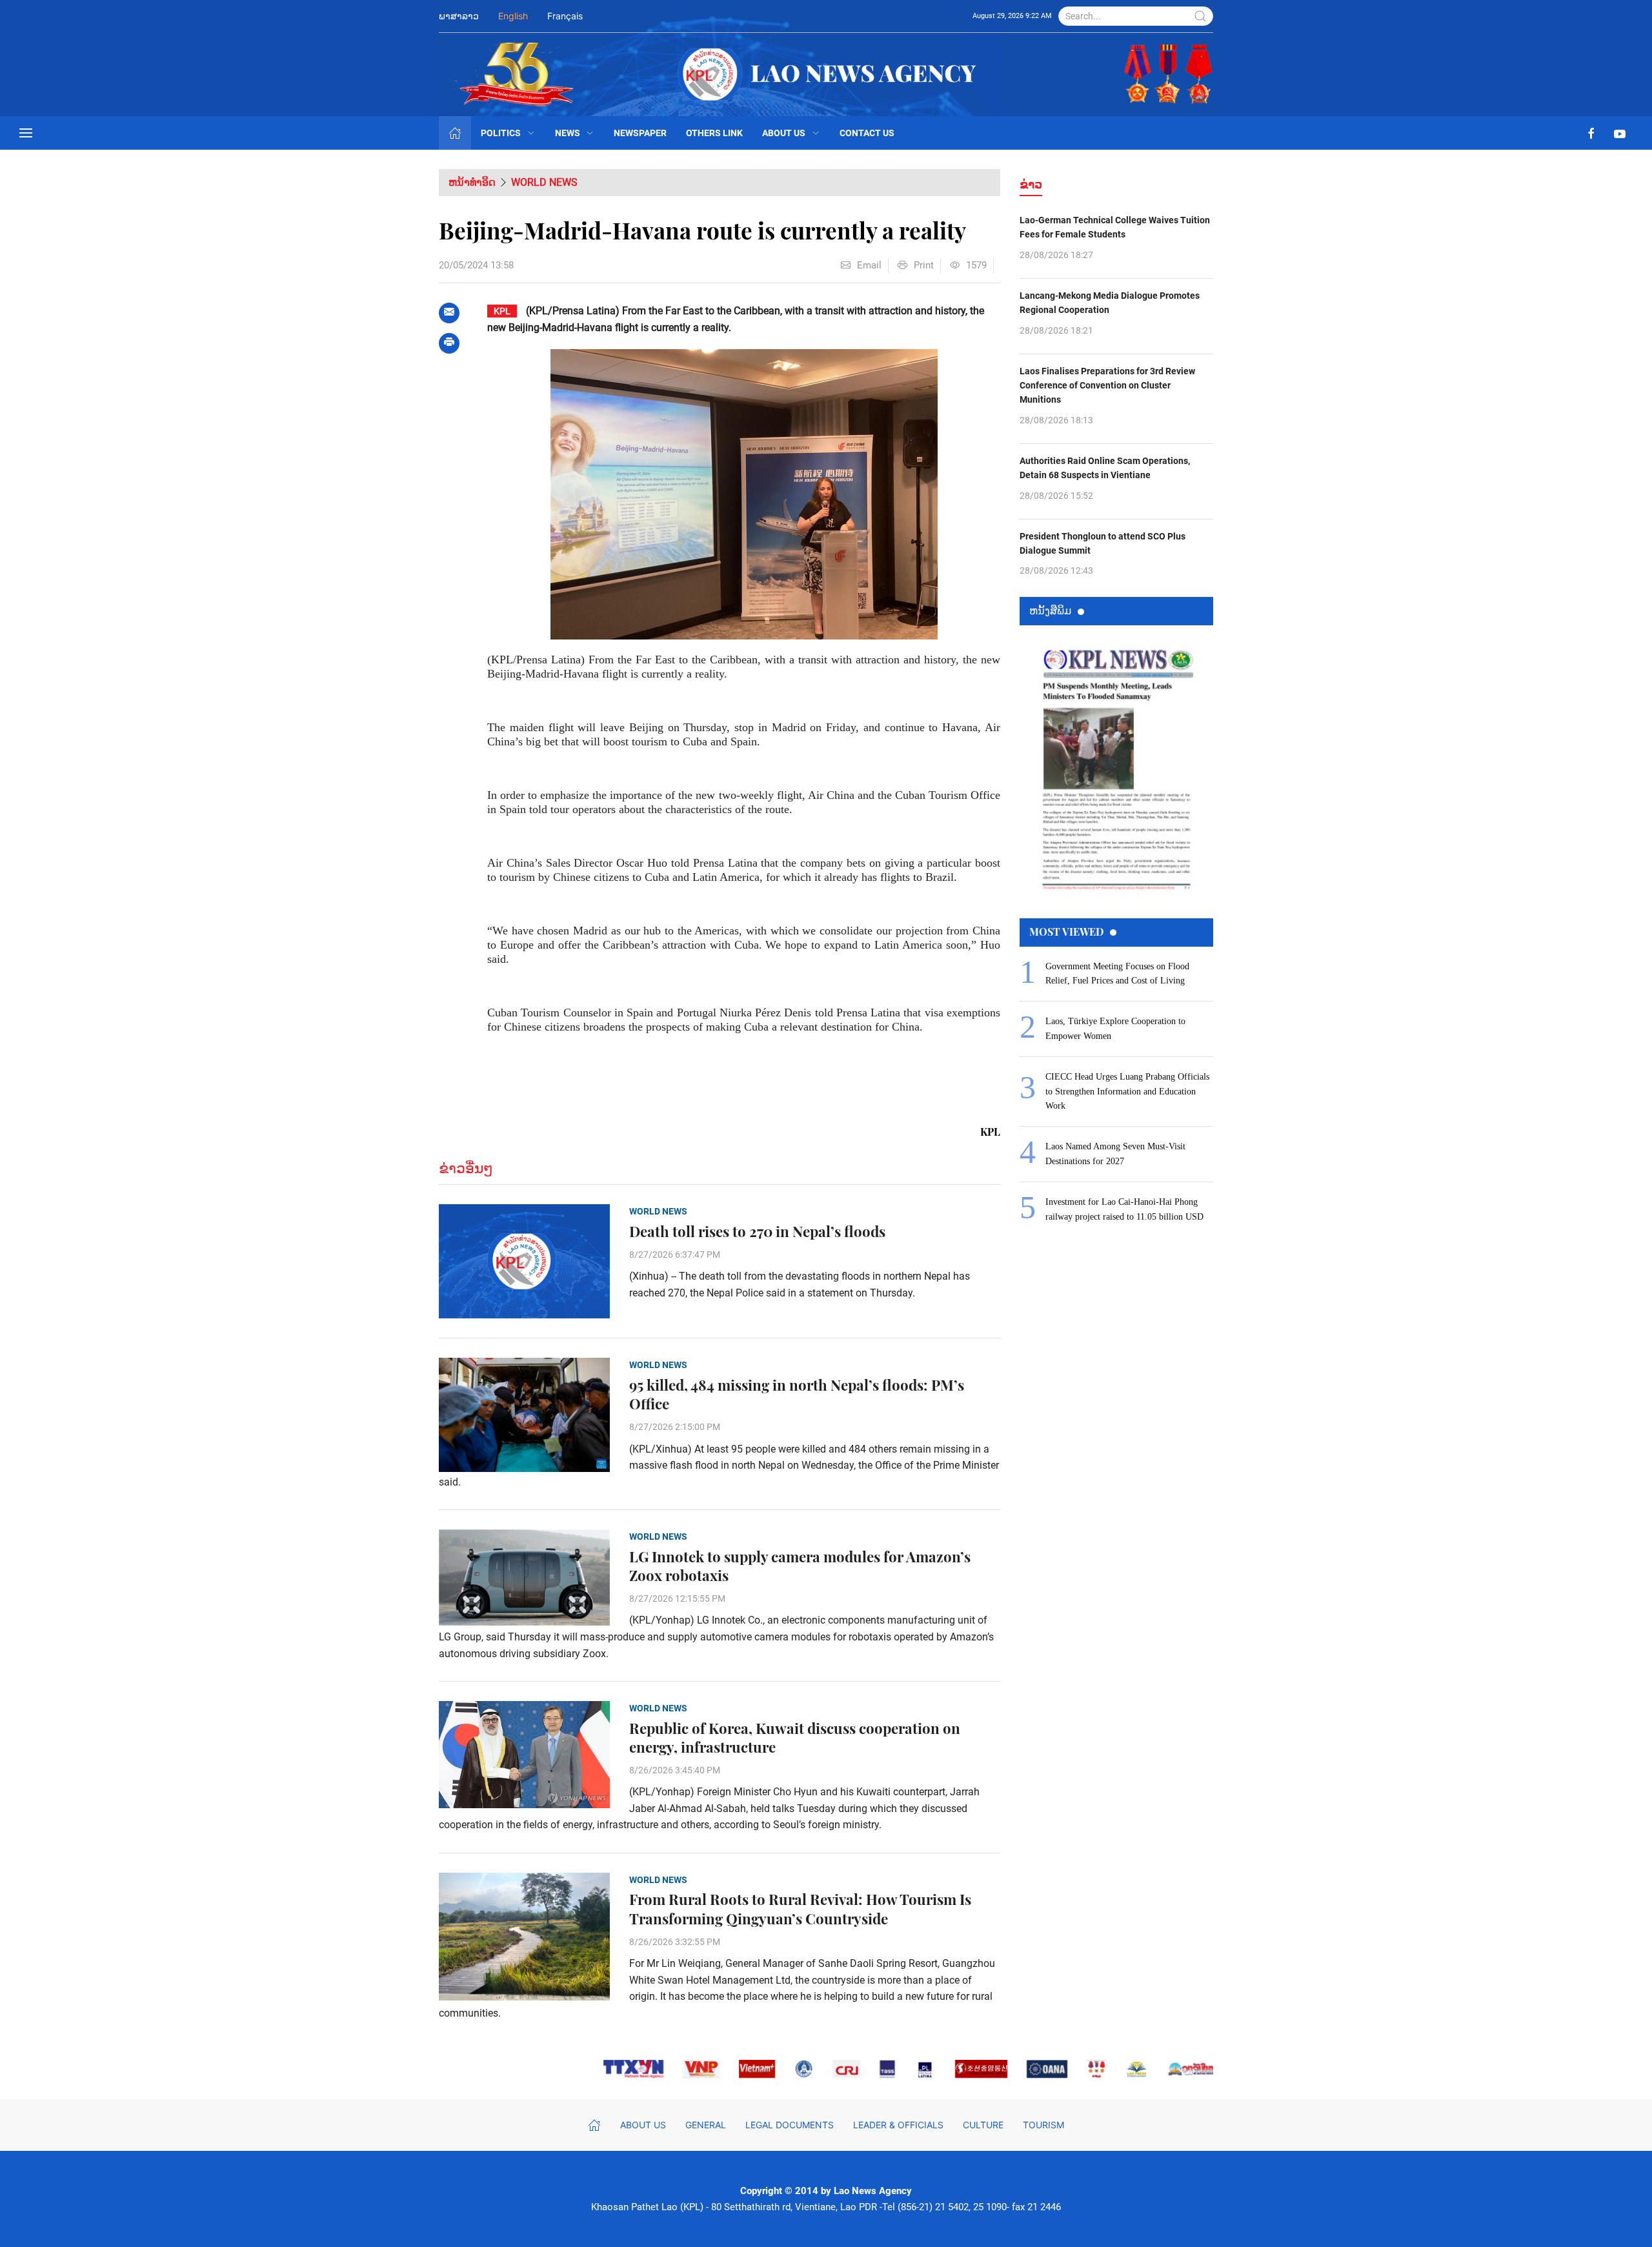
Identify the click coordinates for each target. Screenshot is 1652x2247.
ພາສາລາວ (459, 16)
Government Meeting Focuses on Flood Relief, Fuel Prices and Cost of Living (1117, 973)
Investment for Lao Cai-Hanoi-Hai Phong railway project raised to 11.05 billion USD (1124, 1209)
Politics (501, 133)
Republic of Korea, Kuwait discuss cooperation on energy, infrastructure (795, 1738)
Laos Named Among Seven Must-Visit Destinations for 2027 (1115, 1154)
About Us (784, 133)
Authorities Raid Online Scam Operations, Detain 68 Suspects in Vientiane (1105, 468)
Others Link (714, 133)
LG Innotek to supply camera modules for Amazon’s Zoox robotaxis (800, 1566)
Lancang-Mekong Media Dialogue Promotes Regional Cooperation (1110, 303)
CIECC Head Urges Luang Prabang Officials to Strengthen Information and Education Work (1127, 1091)
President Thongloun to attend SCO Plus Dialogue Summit (1103, 543)
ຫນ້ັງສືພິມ (1050, 610)
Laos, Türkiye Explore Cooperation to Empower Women (1115, 1028)
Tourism (1043, 2125)
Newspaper (640, 133)
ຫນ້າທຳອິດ (472, 182)
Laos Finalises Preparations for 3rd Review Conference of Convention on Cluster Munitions (1107, 386)
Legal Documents (790, 2125)
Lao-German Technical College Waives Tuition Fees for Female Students (1115, 227)
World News (544, 182)
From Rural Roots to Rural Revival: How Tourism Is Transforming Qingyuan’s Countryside (800, 1909)
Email (869, 265)
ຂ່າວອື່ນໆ (466, 1168)
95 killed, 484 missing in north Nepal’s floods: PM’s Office (797, 1395)
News (568, 133)
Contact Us (867, 133)
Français (565, 16)
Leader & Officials (898, 2125)
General (706, 2125)
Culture (983, 2125)
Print (924, 265)
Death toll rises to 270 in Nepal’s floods (757, 1232)
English (513, 16)
